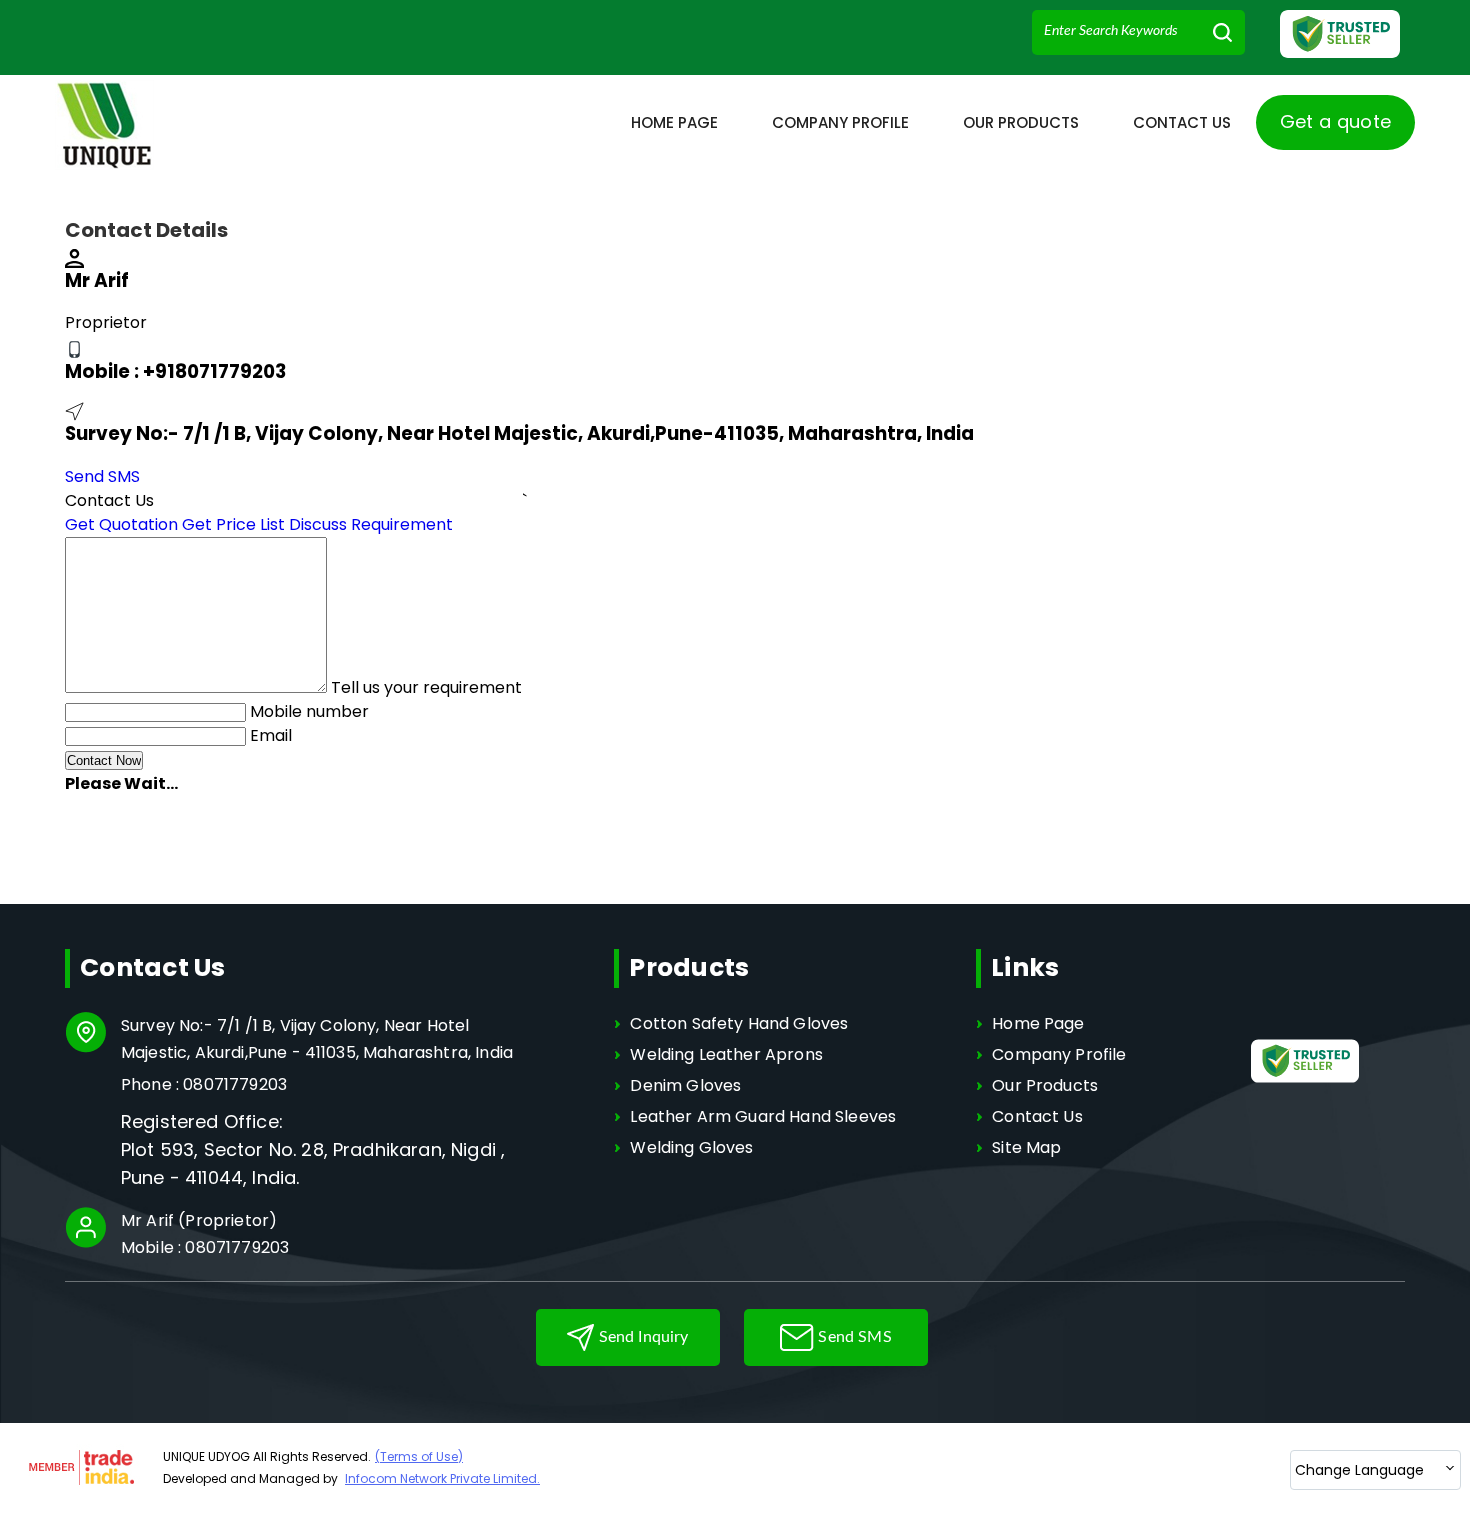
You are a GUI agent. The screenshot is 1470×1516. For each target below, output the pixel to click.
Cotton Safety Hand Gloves (739, 1023)
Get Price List (233, 524)
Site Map (1026, 1147)
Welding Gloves (691, 1147)
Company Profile (840, 122)
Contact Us (1182, 122)
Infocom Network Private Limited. (442, 1478)
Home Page (674, 122)
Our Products (1021, 122)
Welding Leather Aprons (726, 1054)
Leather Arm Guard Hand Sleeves (763, 1116)
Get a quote (1336, 121)
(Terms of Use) (419, 1456)
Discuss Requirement (371, 524)
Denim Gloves (685, 1085)
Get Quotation (121, 524)
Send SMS (102, 476)
